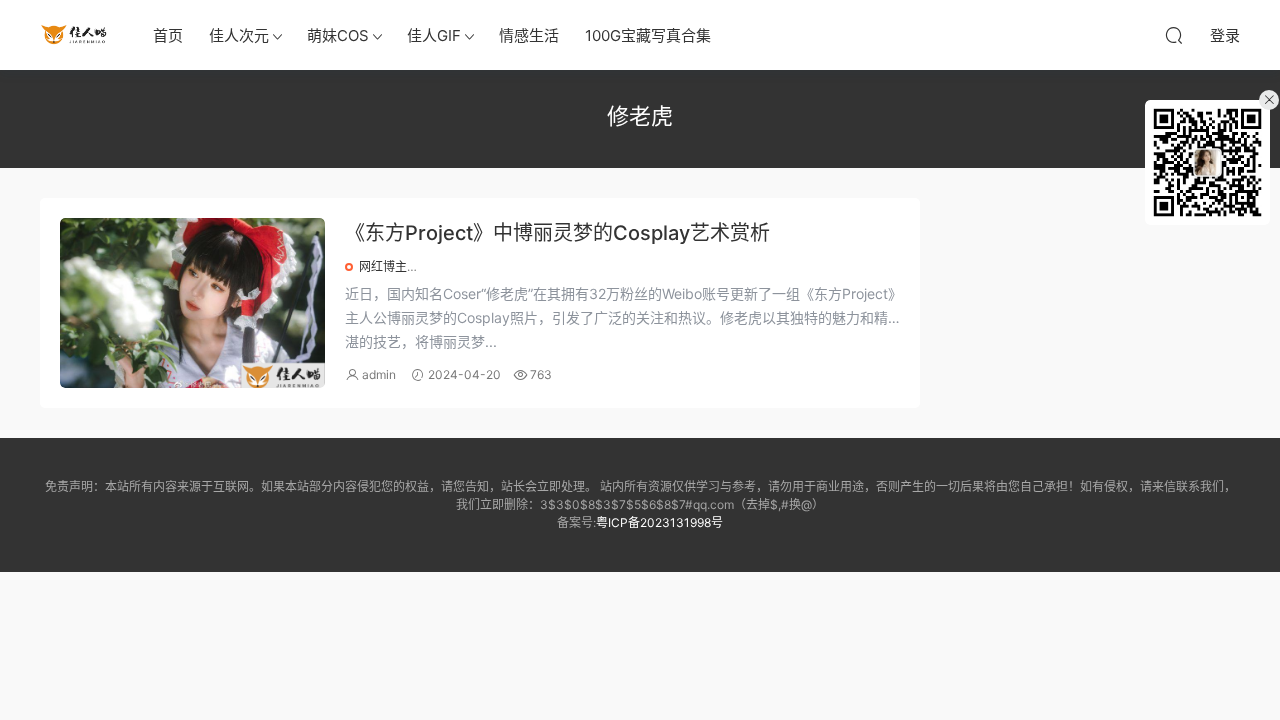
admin (379, 374)
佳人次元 (239, 35)
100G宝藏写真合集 (648, 35)
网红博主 (383, 266)
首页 (168, 35)
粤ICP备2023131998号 (659, 522)
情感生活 (529, 35)
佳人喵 (75, 35)
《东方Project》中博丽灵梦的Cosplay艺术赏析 (557, 233)
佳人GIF (434, 35)
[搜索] (1174, 35)
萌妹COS (338, 35)
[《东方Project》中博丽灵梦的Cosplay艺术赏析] (192, 303)
